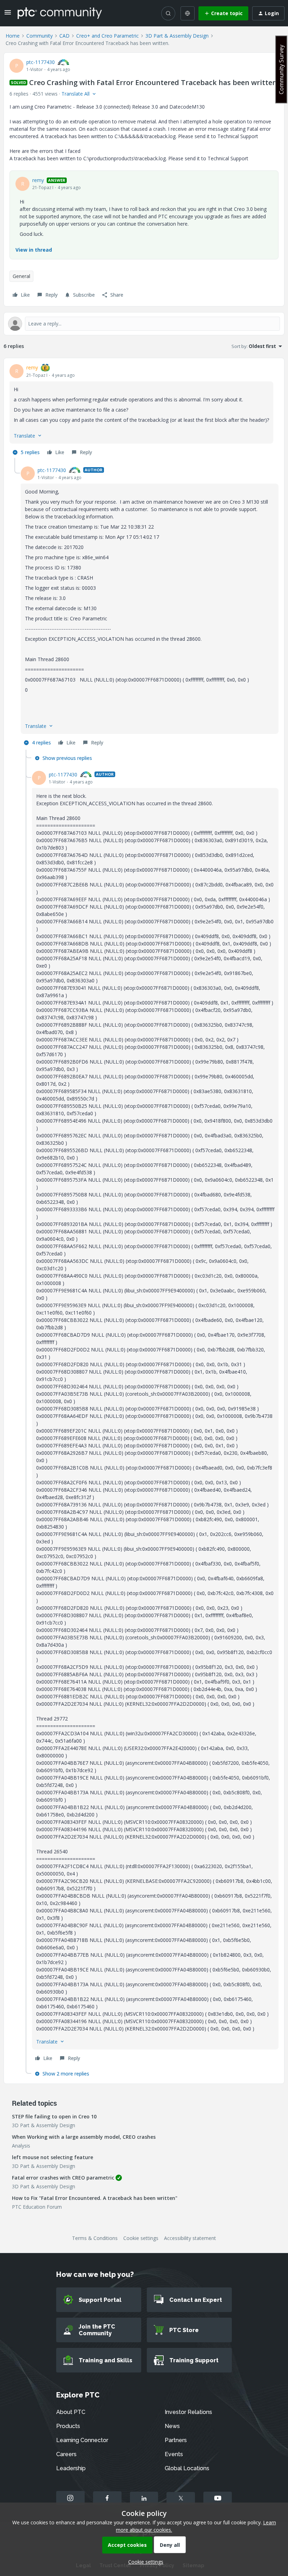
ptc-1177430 (41, 62)
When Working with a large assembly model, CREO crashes (84, 2137)
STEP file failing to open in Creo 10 (54, 2116)
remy (38, 180)
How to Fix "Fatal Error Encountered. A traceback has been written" (95, 2198)
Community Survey (281, 69)
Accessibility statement (190, 2238)
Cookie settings (141, 2238)
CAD (64, 36)
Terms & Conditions (95, 2238)
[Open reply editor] (144, 324)
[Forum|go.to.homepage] (60, 13)
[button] (8, 15)
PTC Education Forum (37, 2207)
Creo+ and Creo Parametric (107, 36)
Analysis (21, 2146)
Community (40, 36)
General (21, 276)
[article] (144, 411)
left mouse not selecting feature (53, 2157)
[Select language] (188, 13)
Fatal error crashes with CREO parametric (63, 2178)
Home (13, 36)
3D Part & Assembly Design (177, 36)
